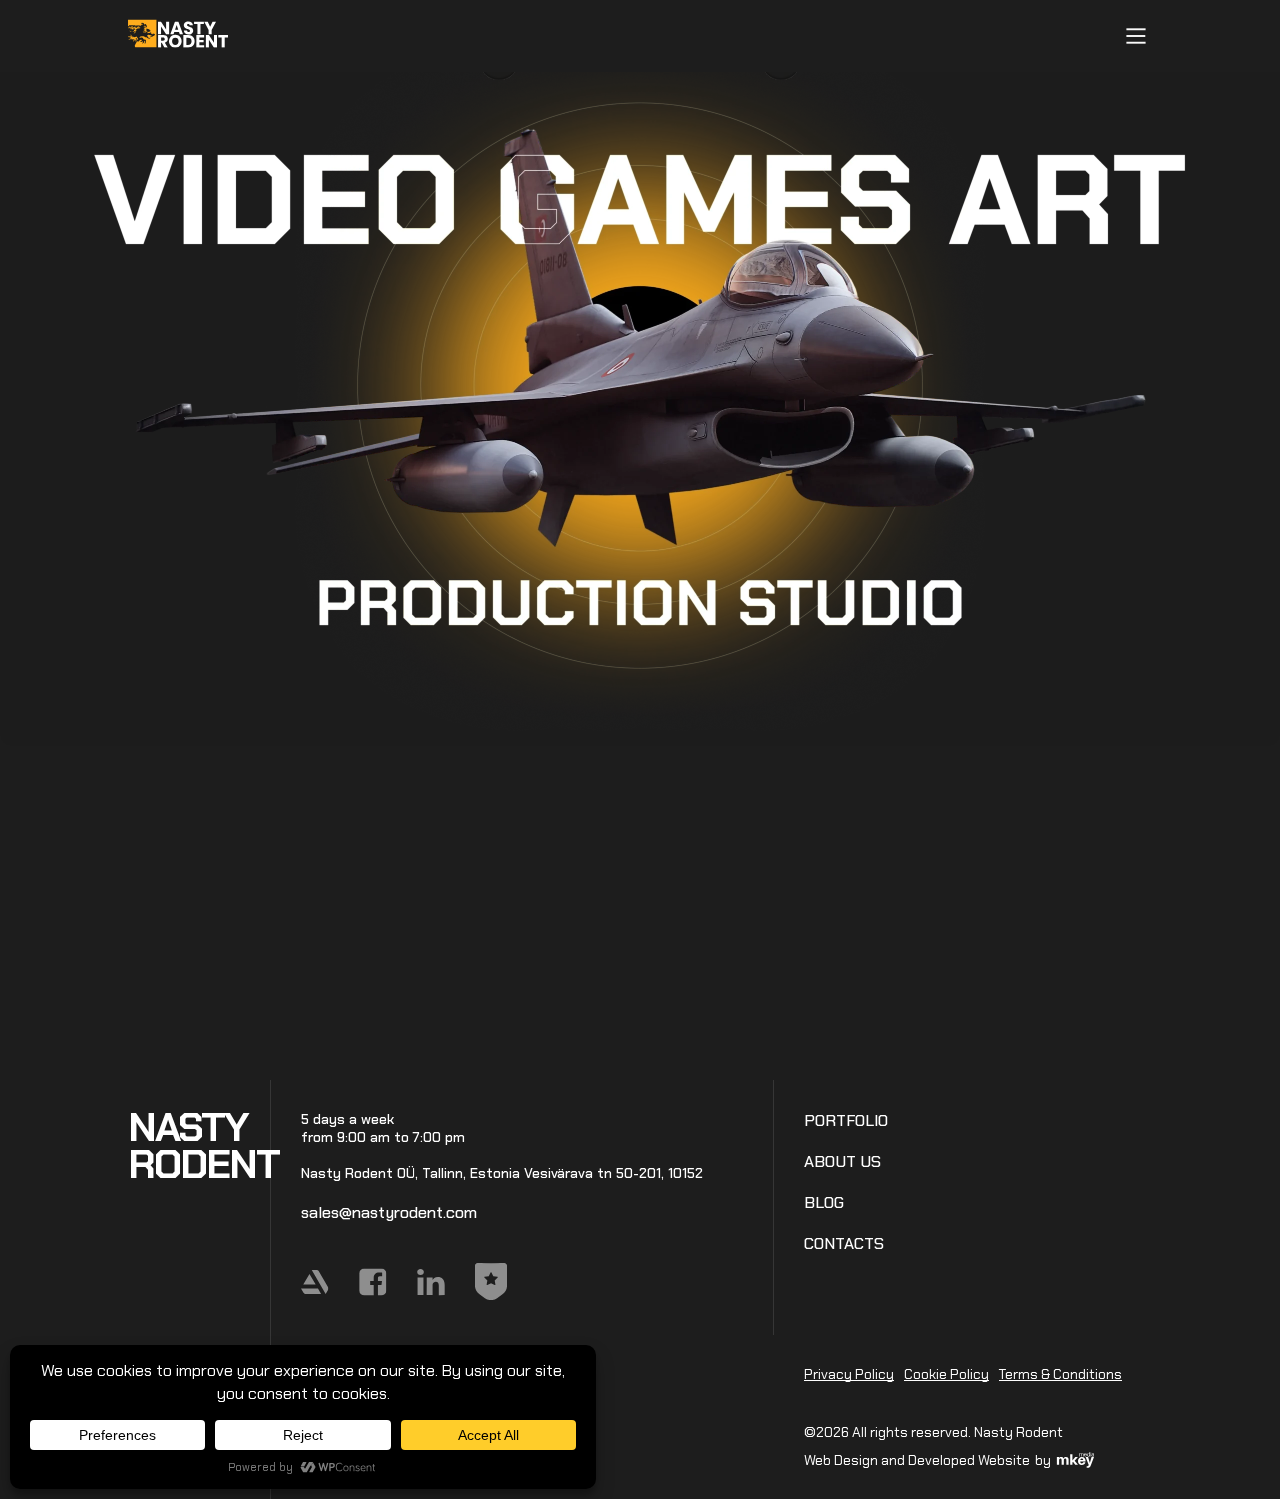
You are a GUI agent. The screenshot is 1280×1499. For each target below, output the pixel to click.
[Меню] (1136, 36)
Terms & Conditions (1060, 1374)
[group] (640, 393)
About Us (842, 1161)
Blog (824, 1202)
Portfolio (846, 1120)
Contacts (844, 1243)
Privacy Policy (849, 1374)
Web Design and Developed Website (917, 1460)
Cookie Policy (946, 1374)
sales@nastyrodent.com (389, 1212)
